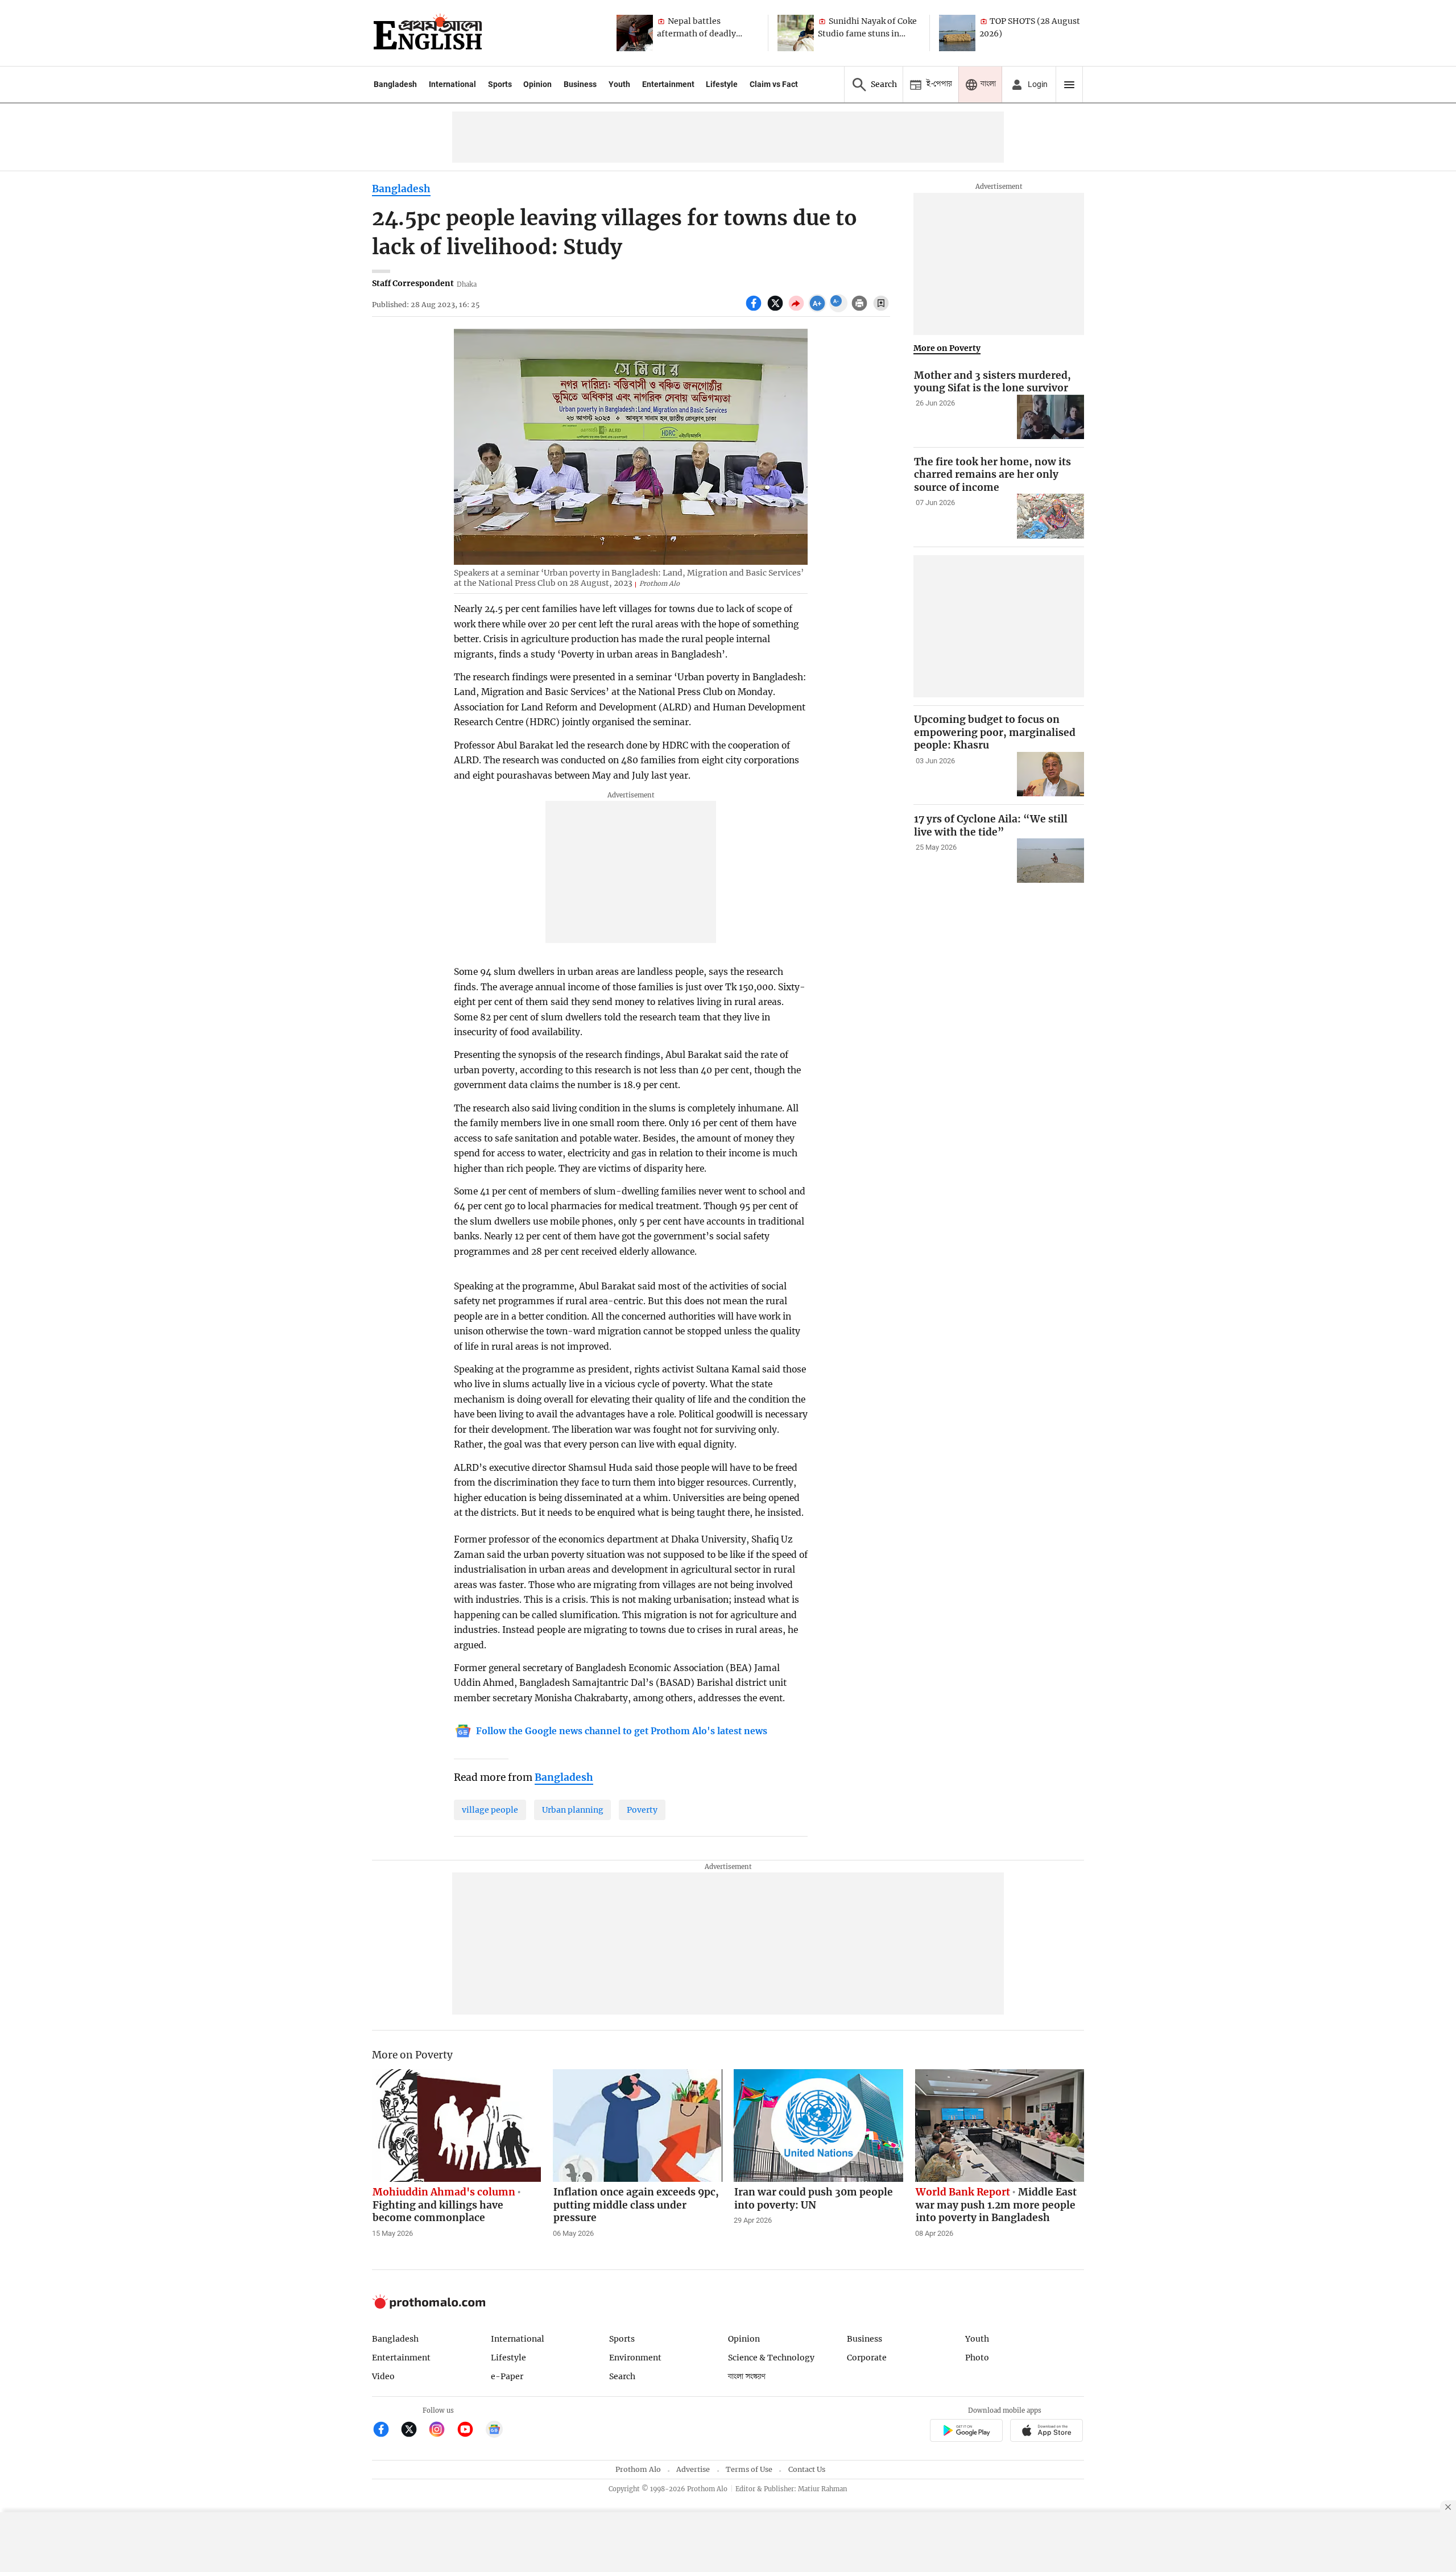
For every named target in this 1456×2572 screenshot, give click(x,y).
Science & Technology (771, 2358)
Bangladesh (395, 84)
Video (383, 2376)
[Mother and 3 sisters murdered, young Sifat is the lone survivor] (1050, 417)
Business (580, 84)
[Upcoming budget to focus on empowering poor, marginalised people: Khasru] (1050, 774)
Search (622, 2376)
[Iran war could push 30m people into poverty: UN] (818, 2126)
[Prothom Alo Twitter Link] (414, 2431)
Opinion (537, 84)
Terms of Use (749, 2469)
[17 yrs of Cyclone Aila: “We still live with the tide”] (1050, 861)
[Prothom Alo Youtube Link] (470, 2431)
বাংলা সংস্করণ (747, 2377)
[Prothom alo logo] (429, 2306)
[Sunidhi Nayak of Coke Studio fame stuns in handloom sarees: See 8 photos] (796, 33)
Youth (619, 84)
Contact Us (807, 2469)
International (452, 84)
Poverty (642, 1810)
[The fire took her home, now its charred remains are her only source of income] (1050, 516)
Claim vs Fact (774, 84)
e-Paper (507, 2376)
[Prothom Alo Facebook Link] (386, 2431)
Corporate (867, 2358)
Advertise (693, 2469)
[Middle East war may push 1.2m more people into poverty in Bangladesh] (1000, 2126)
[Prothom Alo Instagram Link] (442, 2431)
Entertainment (668, 84)
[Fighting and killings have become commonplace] (457, 2126)
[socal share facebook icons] (755, 309)
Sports (500, 84)
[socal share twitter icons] (777, 309)
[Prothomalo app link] (966, 2432)
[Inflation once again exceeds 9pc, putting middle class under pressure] (638, 2126)
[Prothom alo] (428, 33)
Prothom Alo (638, 2469)
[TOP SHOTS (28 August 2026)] (957, 33)
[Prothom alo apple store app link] (1047, 2432)
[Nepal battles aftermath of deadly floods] (635, 33)
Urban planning (573, 1810)
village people (490, 1810)
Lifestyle (722, 84)
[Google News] (494, 2431)
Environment (635, 2358)
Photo (977, 2358)
